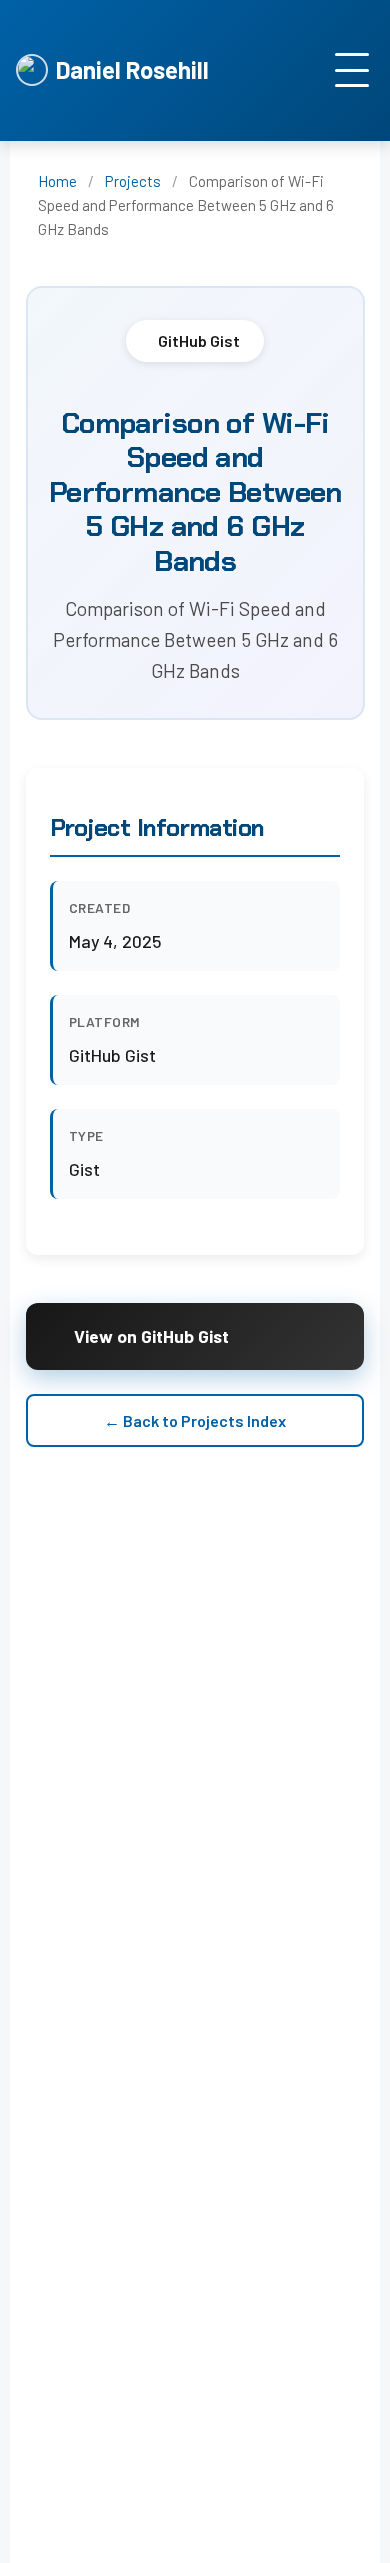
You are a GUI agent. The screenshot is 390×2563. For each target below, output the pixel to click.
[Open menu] (352, 70)
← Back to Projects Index (195, 1420)
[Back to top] (350, 2543)
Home (57, 181)
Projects (133, 181)
